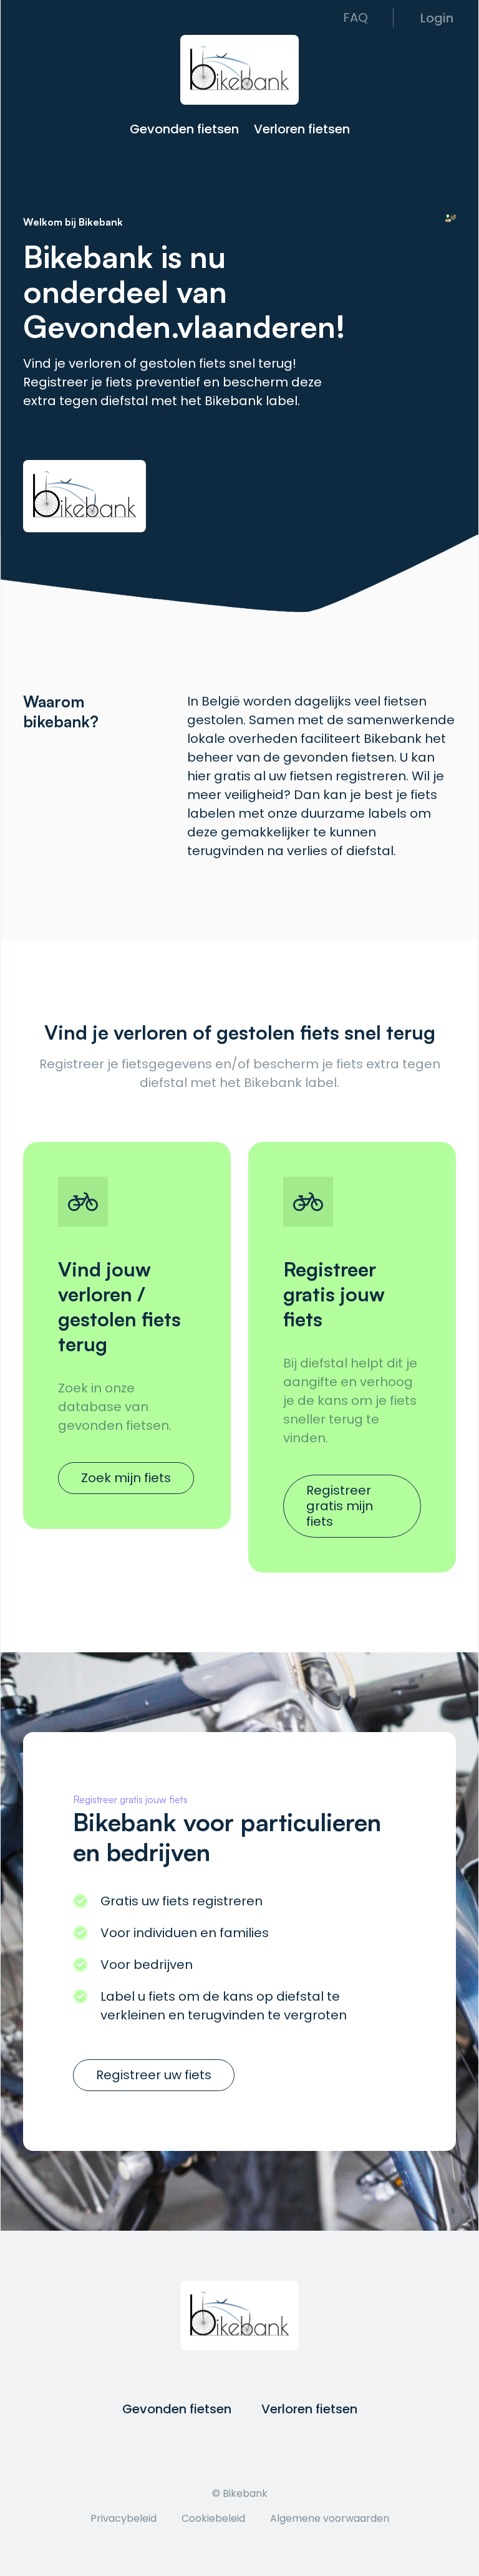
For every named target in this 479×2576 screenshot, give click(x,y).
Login (437, 17)
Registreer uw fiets (154, 2075)
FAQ (356, 17)
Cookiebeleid (213, 2518)
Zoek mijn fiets (126, 1478)
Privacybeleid (123, 2518)
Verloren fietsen (302, 128)
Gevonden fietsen (184, 128)
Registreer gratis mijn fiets (340, 1506)
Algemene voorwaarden (330, 2518)
